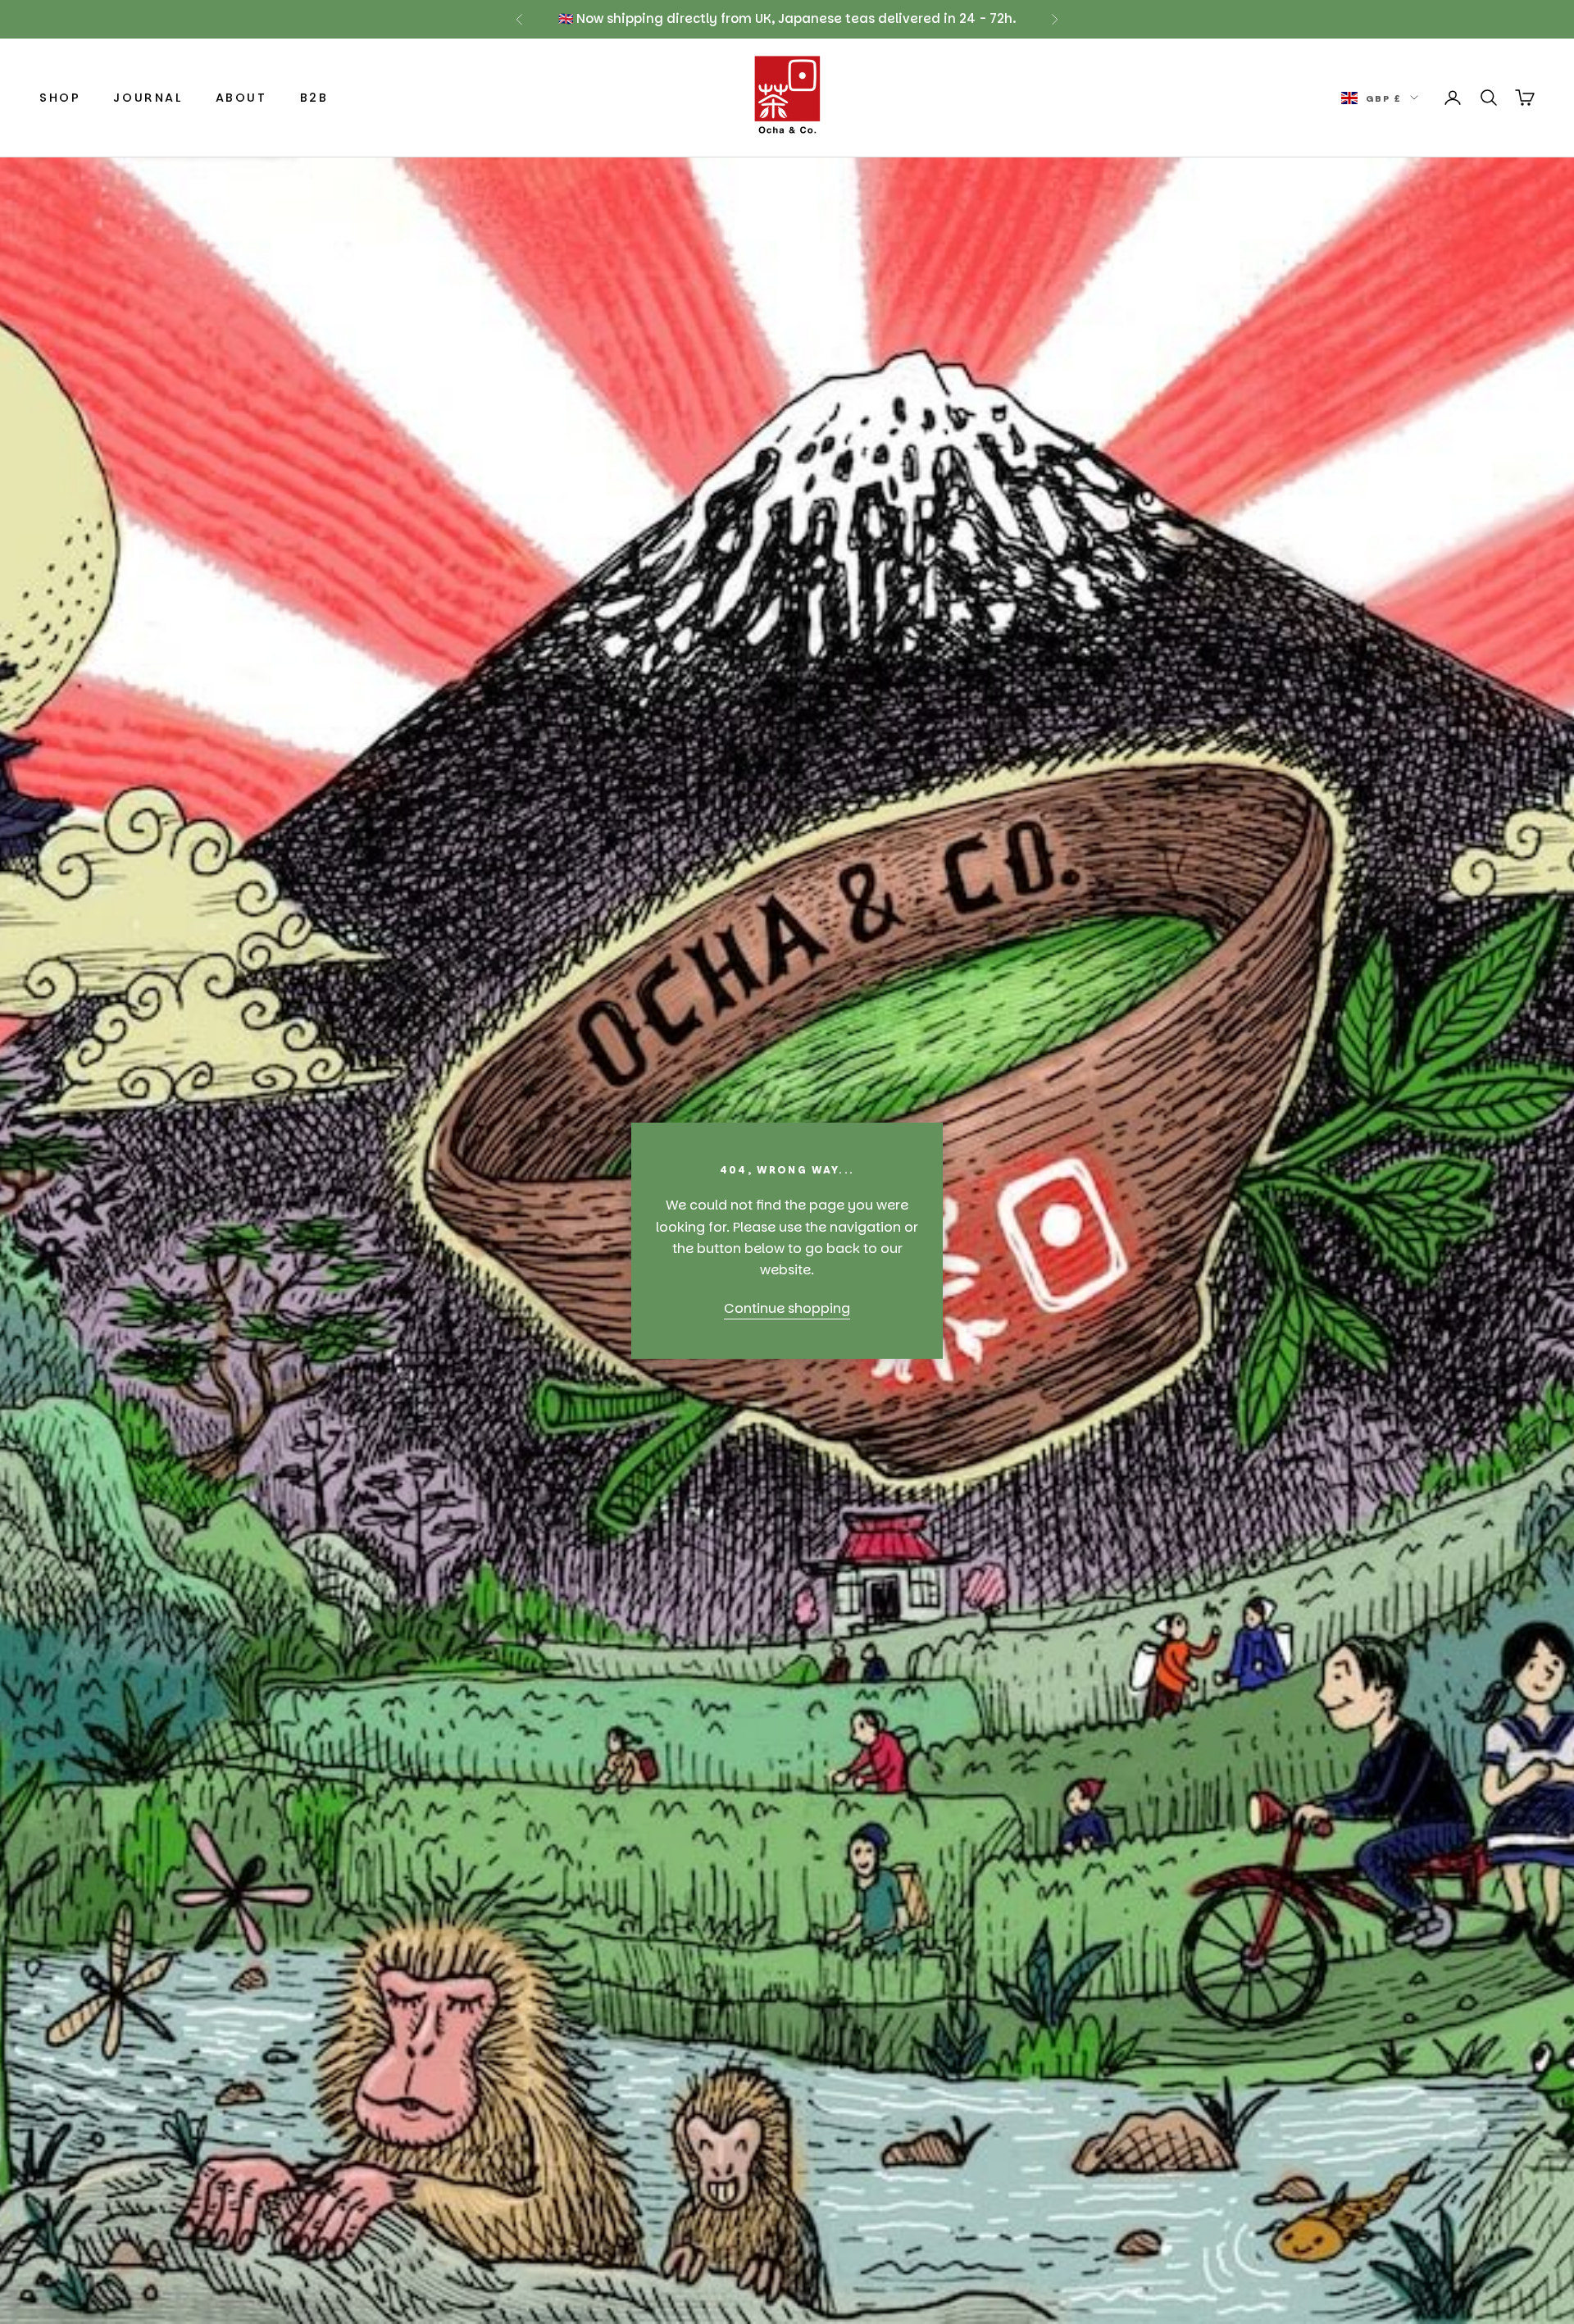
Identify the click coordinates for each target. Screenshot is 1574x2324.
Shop (60, 98)
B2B (314, 98)
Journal (148, 98)
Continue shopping (787, 1308)
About (241, 98)
